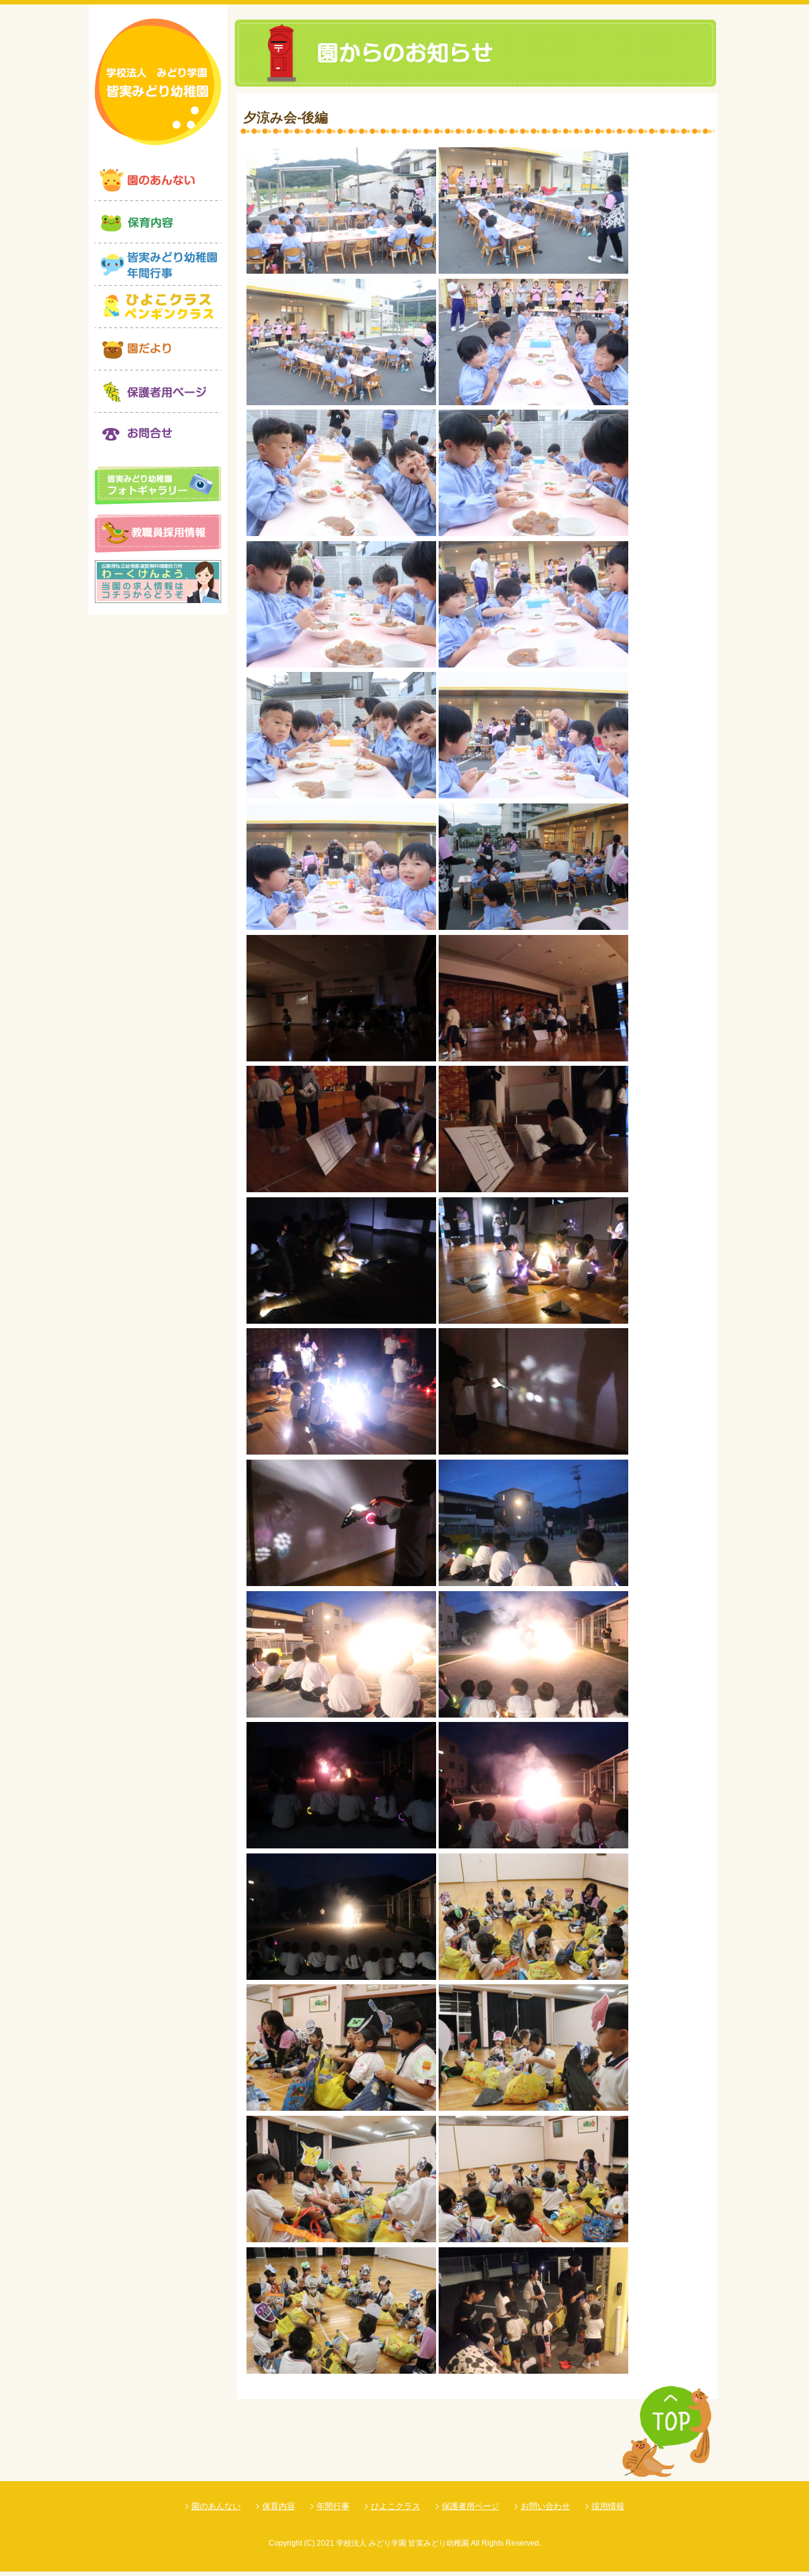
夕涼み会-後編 (286, 117)
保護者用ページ (471, 2506)
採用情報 (608, 2506)
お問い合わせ (545, 2506)
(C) (309, 2543)
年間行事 (333, 2506)
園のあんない (216, 2506)
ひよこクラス (396, 2506)
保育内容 (279, 2506)
